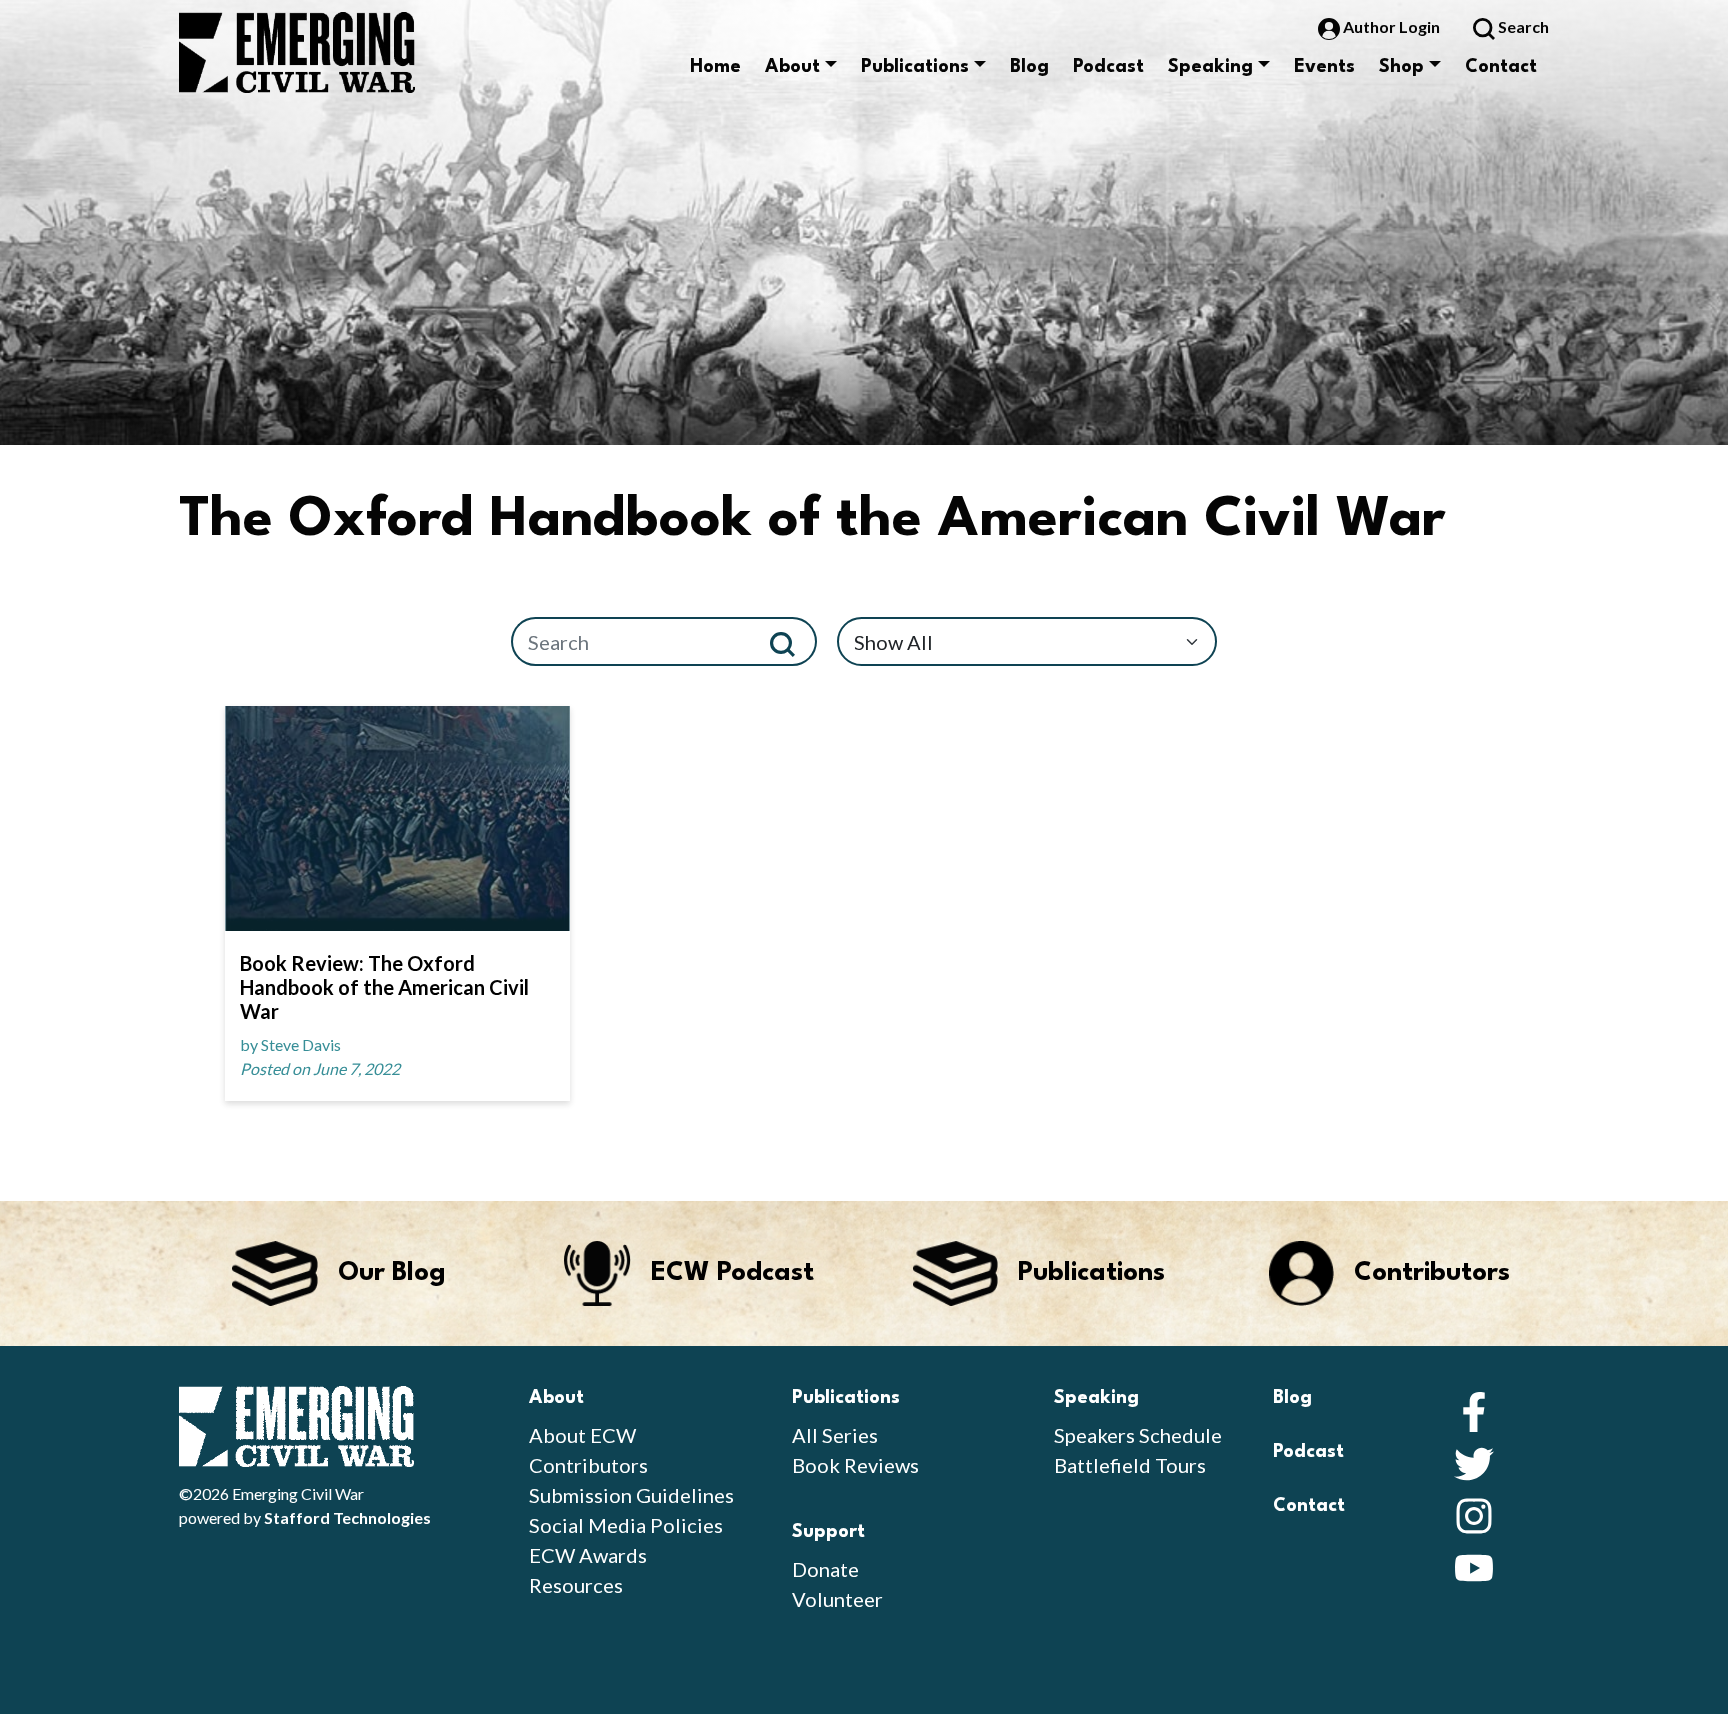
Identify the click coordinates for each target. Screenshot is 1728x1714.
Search (1522, 26)
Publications (915, 67)
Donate (825, 1569)
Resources (576, 1585)
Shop (1401, 67)
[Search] (790, 641)
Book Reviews (855, 1465)
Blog (1029, 67)
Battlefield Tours (1130, 1465)
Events (1324, 67)
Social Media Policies (626, 1525)
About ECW (582, 1435)
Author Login (1391, 26)
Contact (1501, 67)
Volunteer (837, 1599)
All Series (835, 1435)
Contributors (588, 1465)
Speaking (1210, 67)
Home (715, 67)
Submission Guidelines (631, 1495)
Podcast (1108, 67)
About (792, 67)
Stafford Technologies (347, 1517)
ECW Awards (588, 1555)
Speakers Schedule (1138, 1435)
